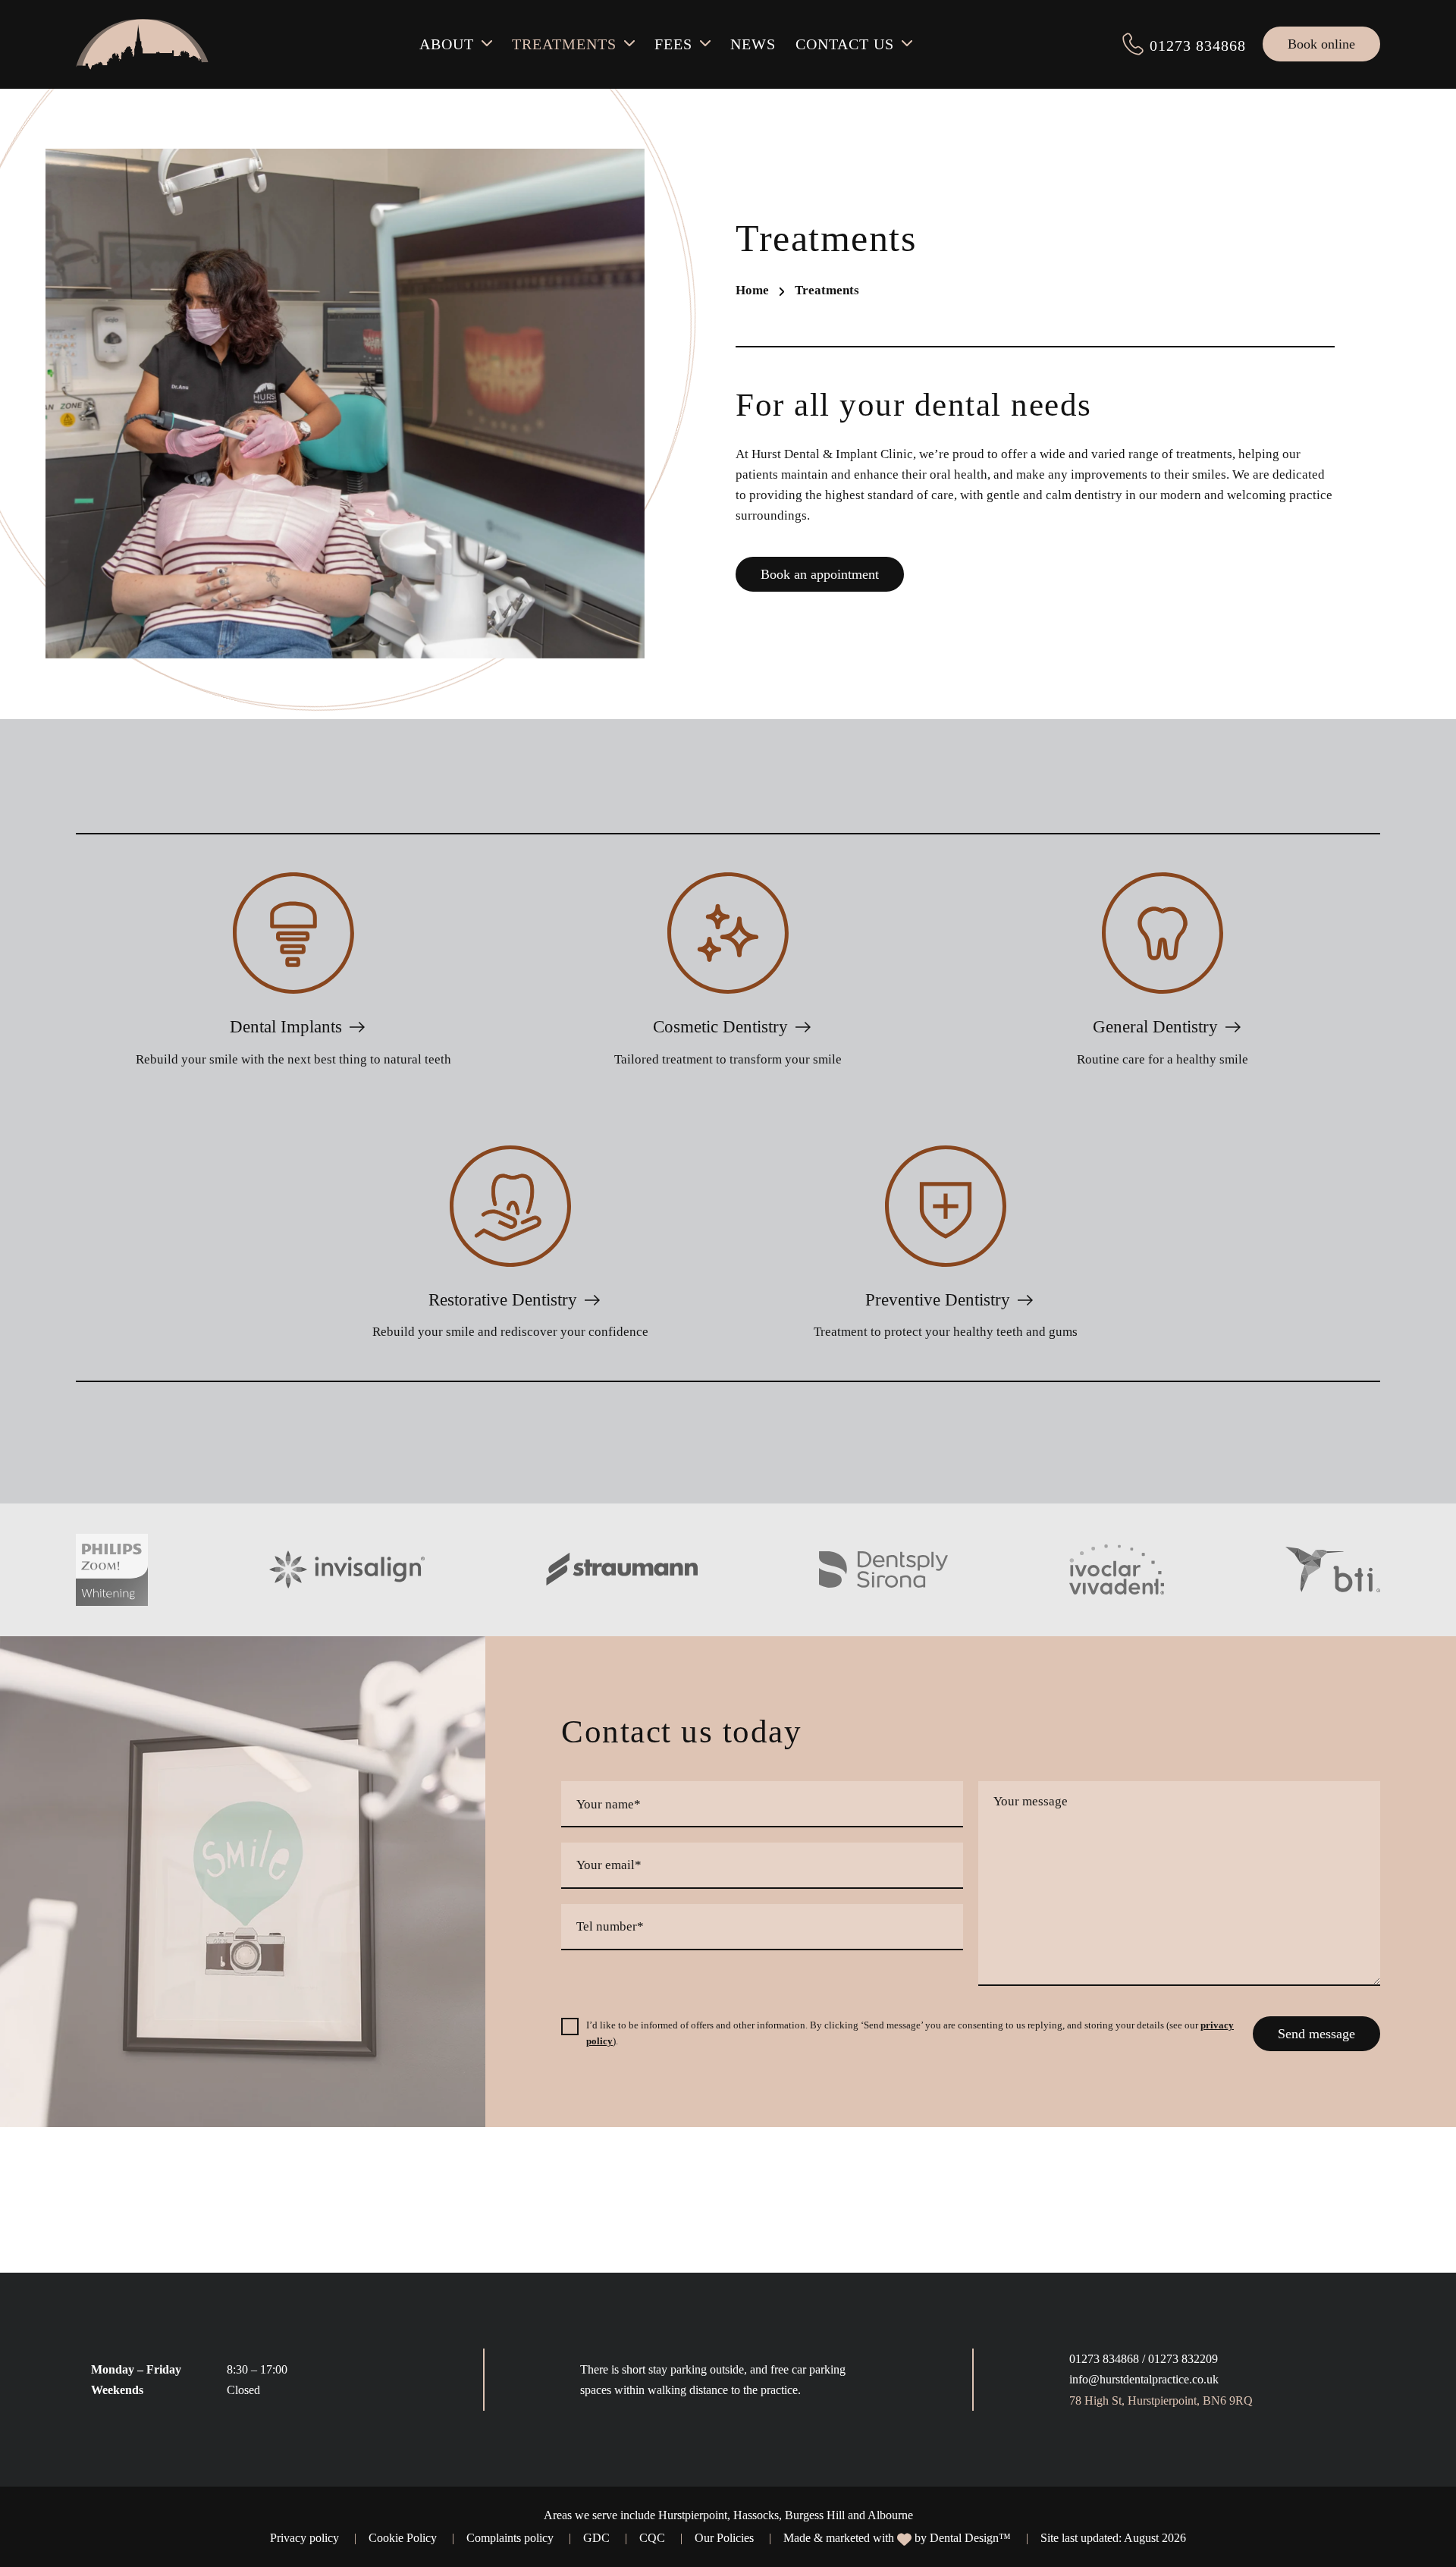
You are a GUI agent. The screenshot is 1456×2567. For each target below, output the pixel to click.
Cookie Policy (403, 2538)
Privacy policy (304, 2538)
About (447, 44)
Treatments (564, 44)
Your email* (609, 1866)
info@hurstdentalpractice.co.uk (1144, 2379)
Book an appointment (820, 574)
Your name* (609, 1804)
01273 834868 (1104, 2359)
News (753, 44)
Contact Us (845, 44)
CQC (652, 2538)
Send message (1316, 2034)
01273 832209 (1183, 2359)
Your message (1031, 1802)
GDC (596, 2538)
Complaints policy (510, 2538)
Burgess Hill (815, 2515)
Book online (1321, 44)
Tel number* (610, 1927)
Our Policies (724, 2538)
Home (752, 290)
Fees (673, 44)
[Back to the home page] (142, 44)
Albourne (890, 2515)
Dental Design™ (970, 2538)
